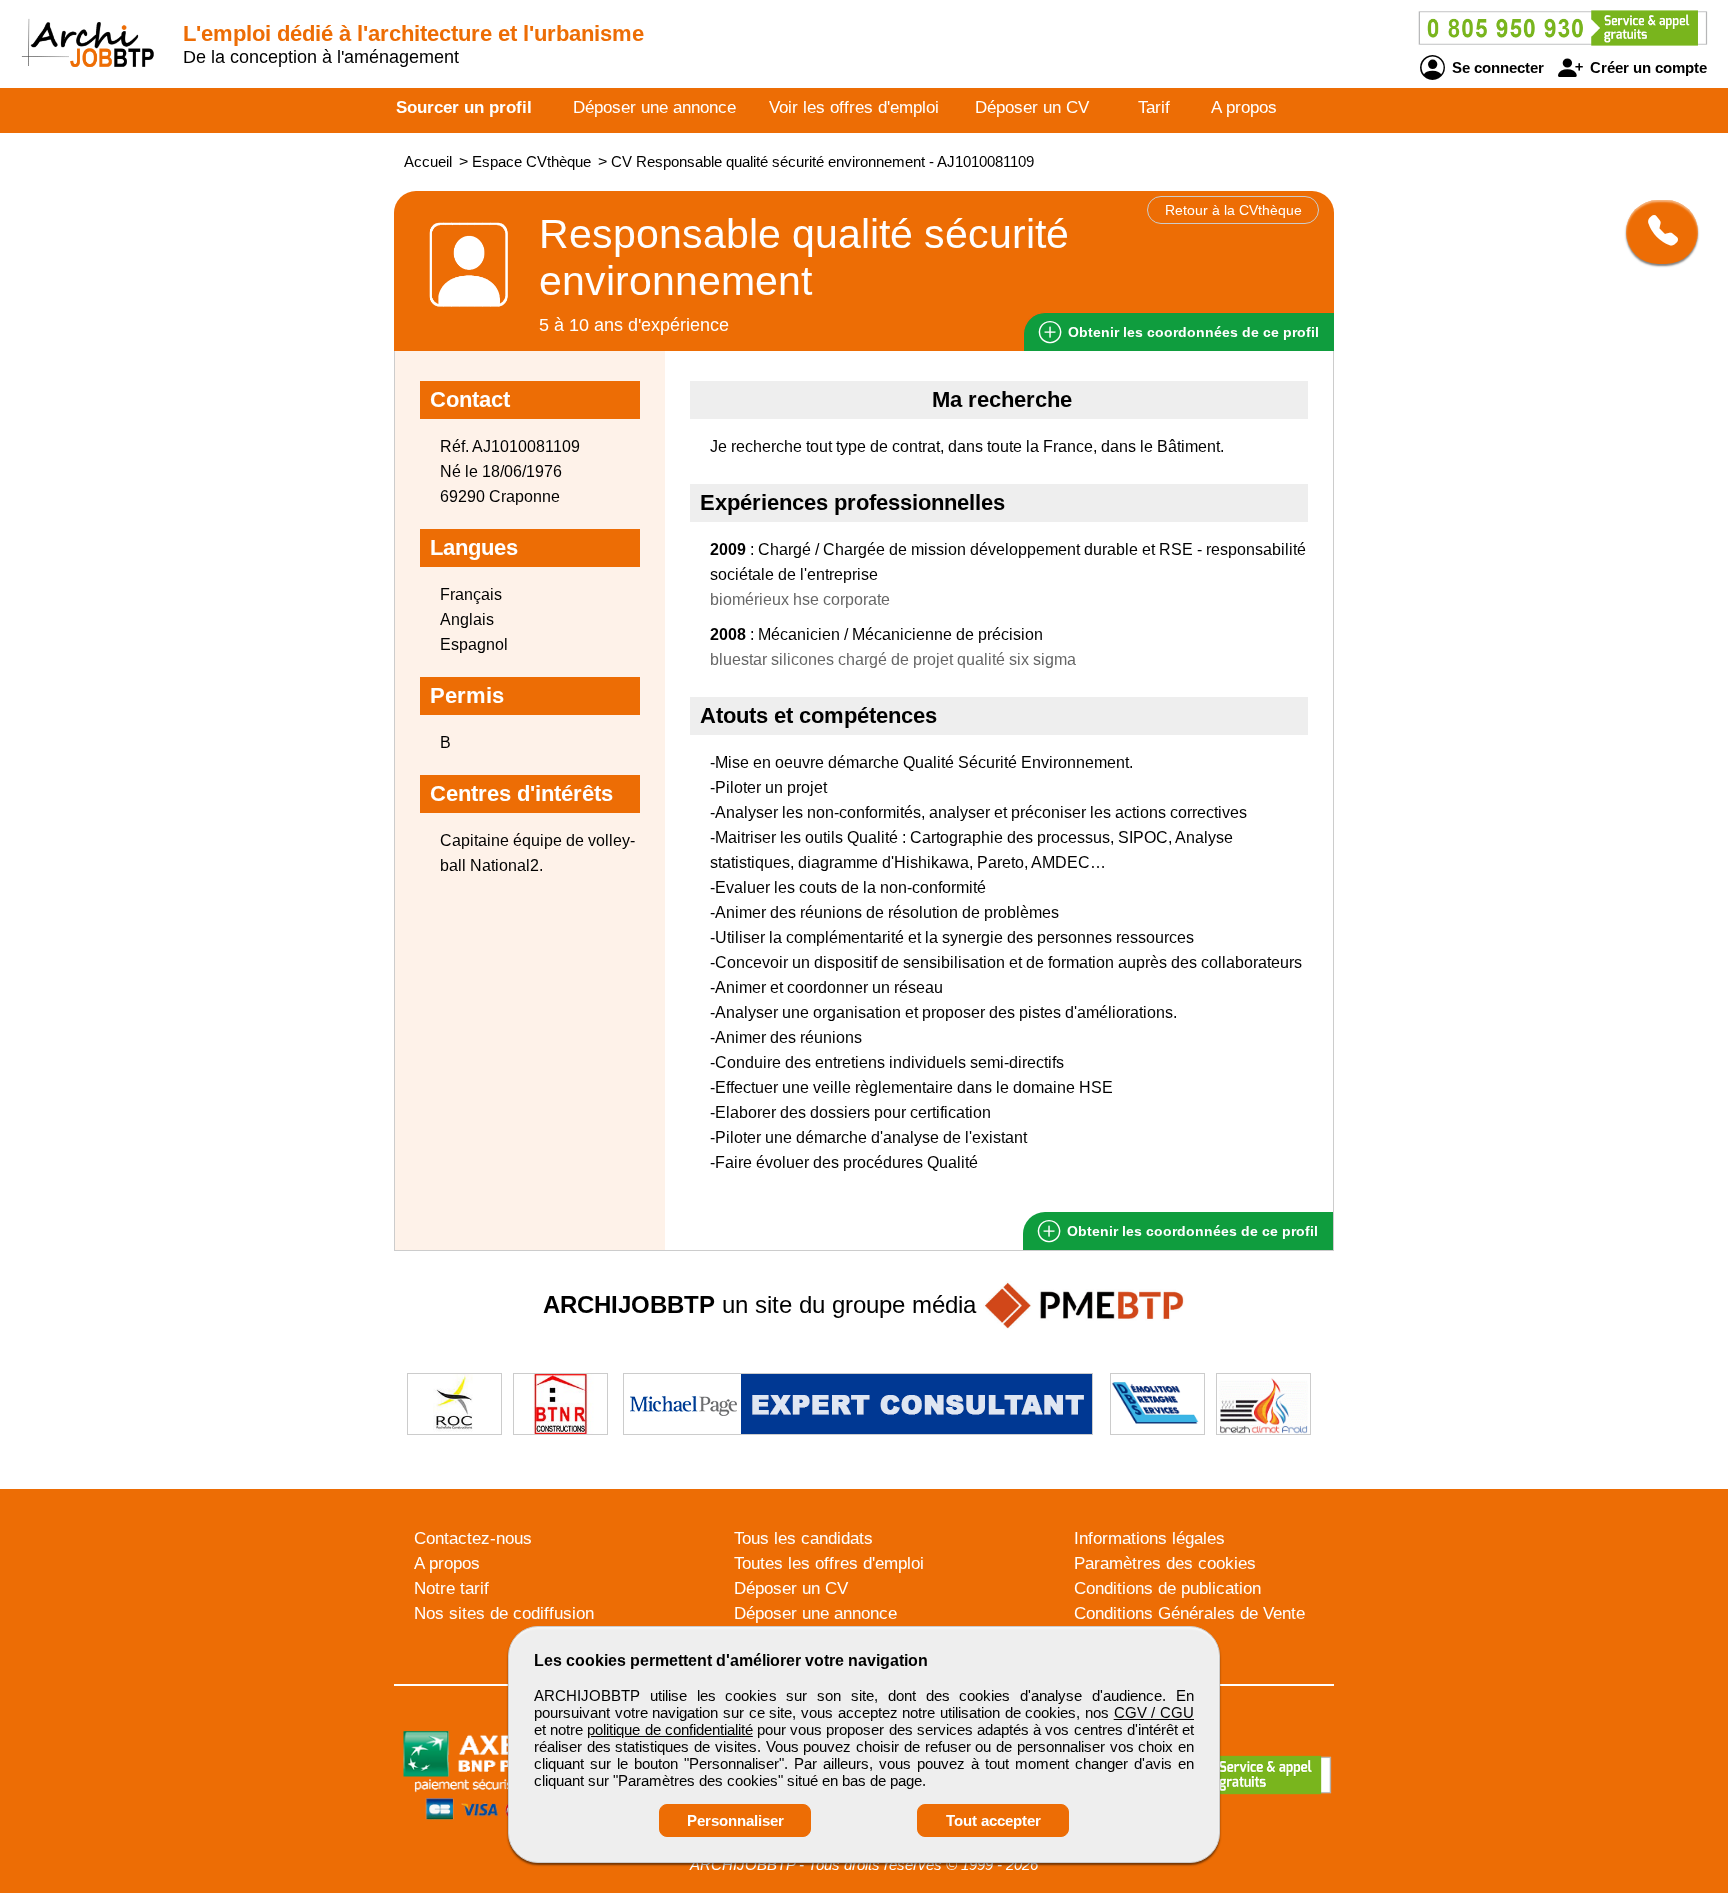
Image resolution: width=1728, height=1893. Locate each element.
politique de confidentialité (669, 1729)
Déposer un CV (1032, 107)
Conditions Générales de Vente (1189, 1613)
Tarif (1154, 107)
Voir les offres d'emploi (854, 107)
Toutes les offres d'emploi (829, 1563)
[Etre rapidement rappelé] (1654, 232)
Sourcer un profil (464, 107)
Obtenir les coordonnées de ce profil (1190, 1231)
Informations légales (1149, 1538)
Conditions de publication (1167, 1588)
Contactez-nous (473, 1538)
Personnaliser (735, 1820)
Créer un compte (1646, 67)
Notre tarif (451, 1588)
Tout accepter (993, 1820)
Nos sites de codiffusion (504, 1613)
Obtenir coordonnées (1191, 332)
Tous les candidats (803, 1538)
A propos (1244, 107)
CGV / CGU (1154, 1712)
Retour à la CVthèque (1233, 210)
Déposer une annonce (654, 107)
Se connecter (1496, 67)
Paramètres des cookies (1165, 1563)
